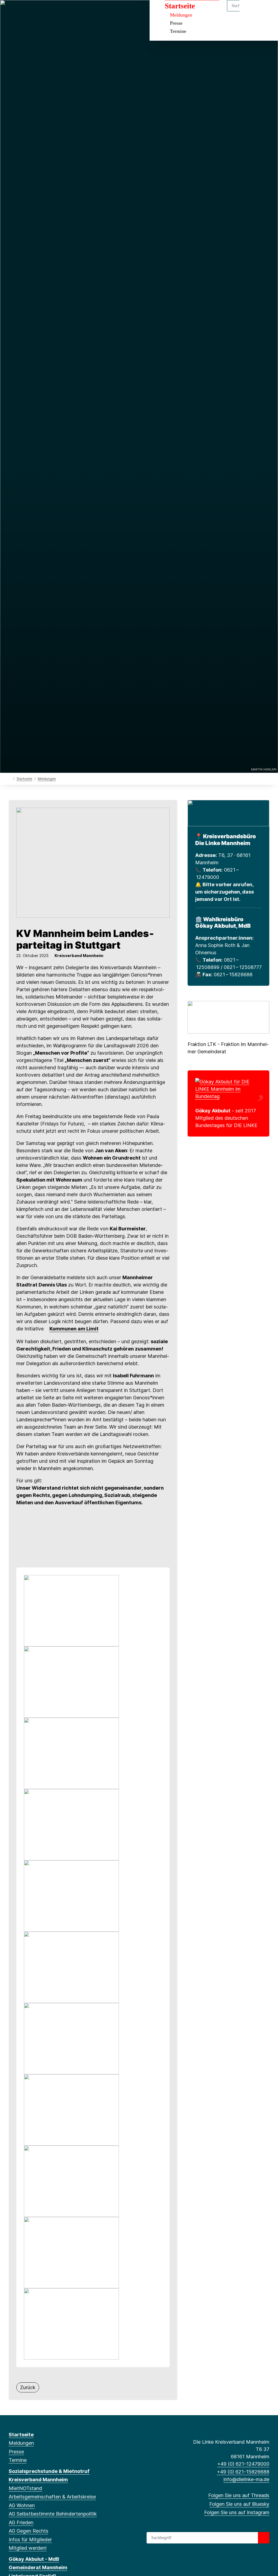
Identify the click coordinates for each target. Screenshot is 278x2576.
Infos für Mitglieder (30, 2540)
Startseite (180, 6)
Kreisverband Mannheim (38, 2480)
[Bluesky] (20, 11)
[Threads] (12, 11)
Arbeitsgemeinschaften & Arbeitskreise (52, 2497)
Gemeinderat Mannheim (38, 2567)
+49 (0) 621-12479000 (243, 2464)
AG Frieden (21, 2522)
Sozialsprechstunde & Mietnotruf (49, 2471)
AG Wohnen (22, 2505)
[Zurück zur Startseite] (10, 778)
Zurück (28, 2387)
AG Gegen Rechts (29, 2531)
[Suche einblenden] (251, 11)
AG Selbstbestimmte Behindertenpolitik (53, 2514)
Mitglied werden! (28, 2548)
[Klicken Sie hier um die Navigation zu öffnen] (267, 11)
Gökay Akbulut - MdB (34, 2559)
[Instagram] (29, 11)
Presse (176, 23)
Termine (178, 31)
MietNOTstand (25, 2488)
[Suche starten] (264, 2538)
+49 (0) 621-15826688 (243, 2472)
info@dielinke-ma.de (246, 2479)
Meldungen (181, 15)
